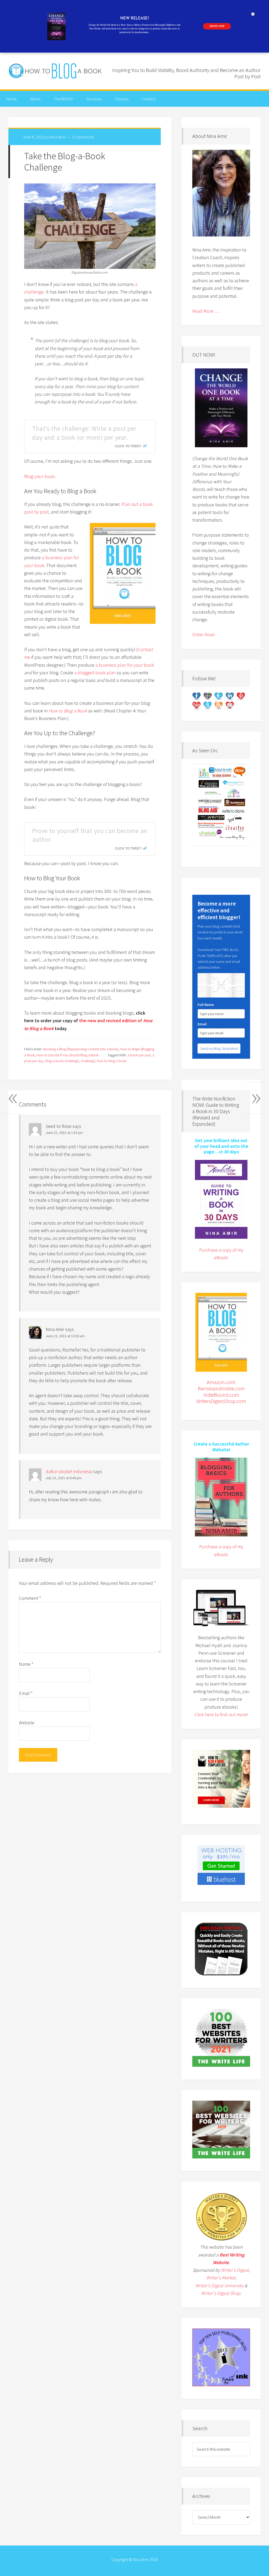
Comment (30, 1598)
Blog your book (39, 476)
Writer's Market (221, 2278)
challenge (88, 1061)
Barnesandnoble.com (221, 1388)
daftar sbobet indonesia (69, 1471)
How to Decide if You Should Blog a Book (68, 1055)
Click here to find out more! (221, 1714)
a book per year (139, 1055)
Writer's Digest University (219, 2286)
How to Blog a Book (56, 71)
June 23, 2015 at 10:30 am (65, 1336)
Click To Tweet (128, 446)
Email (26, 1693)
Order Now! (204, 634)
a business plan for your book (125, 665)
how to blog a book (112, 1061)
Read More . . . (206, 311)
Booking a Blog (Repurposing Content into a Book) (81, 1049)
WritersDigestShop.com (221, 1401)
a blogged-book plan (95, 673)
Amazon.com (221, 1382)
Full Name (206, 1005)
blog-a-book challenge (62, 1061)
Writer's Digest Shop (221, 2293)
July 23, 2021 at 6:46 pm (64, 1478)
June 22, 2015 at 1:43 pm (64, 1133)
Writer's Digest (235, 2270)
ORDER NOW (217, 26)
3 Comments (83, 137)
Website (27, 1723)
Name (26, 1664)
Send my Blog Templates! (219, 1048)
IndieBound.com (221, 1395)
